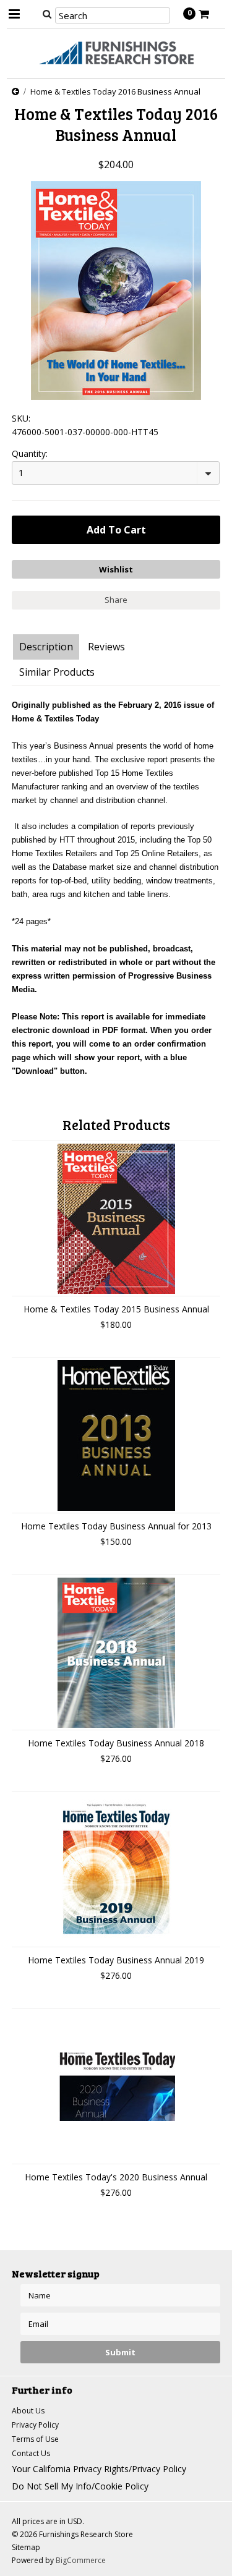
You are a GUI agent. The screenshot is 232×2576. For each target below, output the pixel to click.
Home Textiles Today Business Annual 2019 (116, 1960)
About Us (28, 2411)
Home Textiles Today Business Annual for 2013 (116, 1526)
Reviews (106, 647)
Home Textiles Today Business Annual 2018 (116, 1743)
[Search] (47, 14)
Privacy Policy (35, 2425)
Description (46, 647)
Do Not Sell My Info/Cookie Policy (80, 2486)
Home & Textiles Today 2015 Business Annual (116, 1309)
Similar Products (57, 672)
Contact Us (31, 2453)
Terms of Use (35, 2439)
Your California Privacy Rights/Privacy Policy (99, 2469)
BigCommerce (81, 2560)
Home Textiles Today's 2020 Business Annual (116, 2177)
